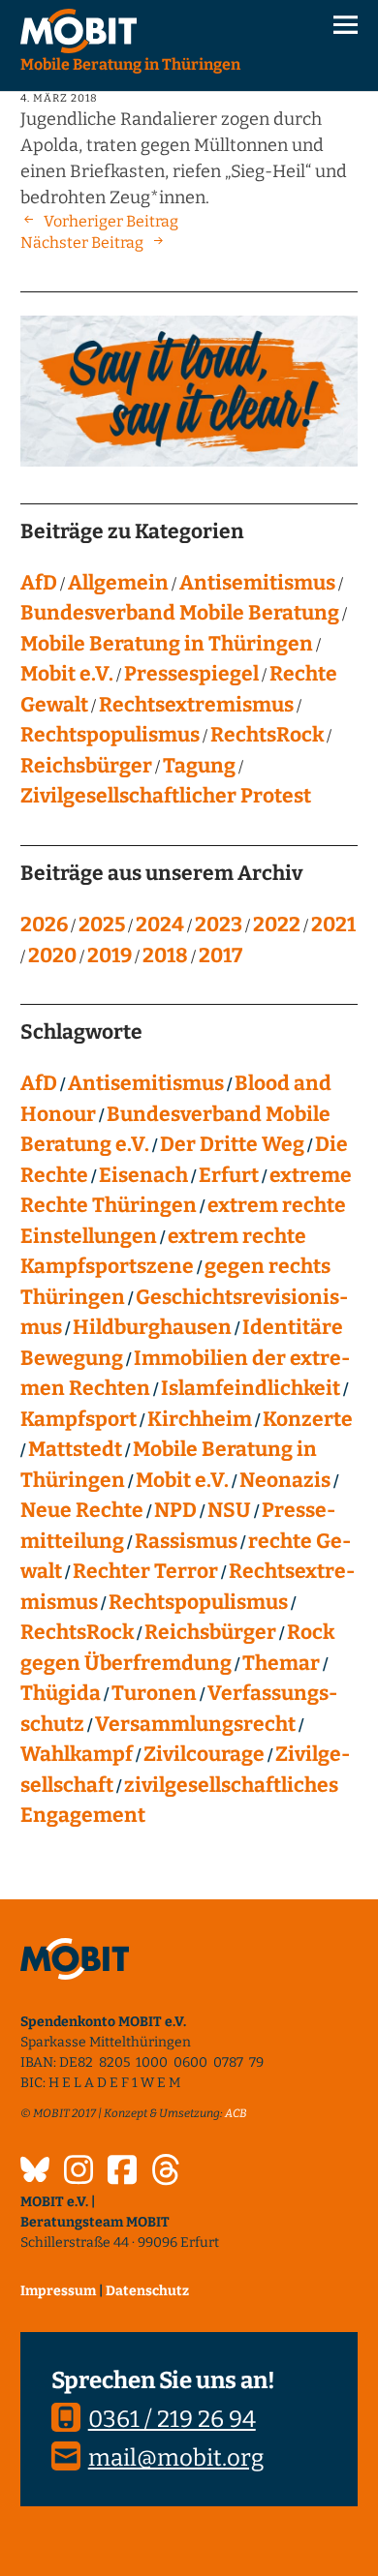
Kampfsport (79, 1419)
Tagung (199, 766)
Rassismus (186, 1541)
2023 (219, 924)
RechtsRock (267, 735)
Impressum (58, 2291)
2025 (102, 924)
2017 (220, 955)
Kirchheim (200, 1419)
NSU (229, 1510)
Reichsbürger (86, 766)
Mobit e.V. (67, 674)
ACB (236, 2113)
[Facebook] (122, 2172)
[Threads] (166, 2172)
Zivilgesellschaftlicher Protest (166, 796)
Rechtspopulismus (110, 735)
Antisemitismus (257, 583)
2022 (277, 924)
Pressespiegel (191, 674)
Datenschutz (147, 2291)
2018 (165, 955)
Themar (281, 1663)
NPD (175, 1510)
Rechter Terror (145, 1571)
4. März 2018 (59, 98)
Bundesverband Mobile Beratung (180, 613)
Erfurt (229, 1175)
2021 (333, 924)
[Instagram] (79, 2172)
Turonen (154, 1693)
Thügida (61, 1693)
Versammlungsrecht (195, 1724)
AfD (39, 583)
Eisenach (143, 1175)
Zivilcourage (204, 1754)
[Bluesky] (35, 2172)
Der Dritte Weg (232, 1144)
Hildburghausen (152, 1327)
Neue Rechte (82, 1510)
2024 (160, 924)
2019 (110, 955)
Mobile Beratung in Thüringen (167, 644)
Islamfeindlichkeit (251, 1388)
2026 (44, 924)
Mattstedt (75, 1449)
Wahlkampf (77, 1754)
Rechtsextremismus (196, 705)
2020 (52, 955)
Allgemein (118, 583)
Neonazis (285, 1480)
